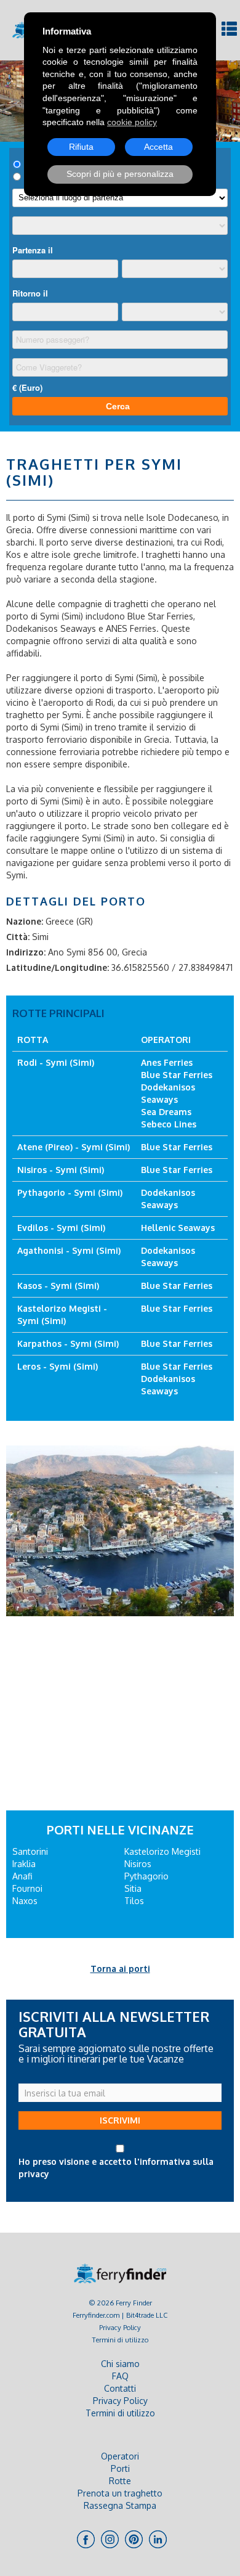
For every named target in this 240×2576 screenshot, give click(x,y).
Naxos (25, 1901)
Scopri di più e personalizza (120, 174)
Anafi (22, 1876)
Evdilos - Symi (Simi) (61, 1228)
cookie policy (132, 122)
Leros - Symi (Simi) (58, 1366)
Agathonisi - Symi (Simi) (69, 1250)
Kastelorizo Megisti (162, 1851)
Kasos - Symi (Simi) (58, 1286)
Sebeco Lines (169, 1124)
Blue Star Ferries (177, 1075)
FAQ (120, 2376)
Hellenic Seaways (178, 1228)
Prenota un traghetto (120, 2493)
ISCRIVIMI (120, 2120)
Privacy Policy (120, 2327)
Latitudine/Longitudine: (58, 967)
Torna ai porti (120, 1969)
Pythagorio (146, 1876)
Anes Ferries (167, 1062)
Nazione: (25, 921)
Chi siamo (120, 2364)
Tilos (134, 1901)
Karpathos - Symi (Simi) (68, 1343)
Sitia (133, 1888)
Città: (18, 937)
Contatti (120, 2388)
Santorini (30, 1851)
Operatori (120, 2456)
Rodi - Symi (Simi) (56, 1062)
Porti (120, 2468)
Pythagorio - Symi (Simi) (70, 1192)
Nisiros (138, 1864)
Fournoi (27, 1888)
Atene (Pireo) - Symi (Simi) (74, 1147)
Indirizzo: (26, 952)
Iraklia (24, 1864)
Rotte (120, 2481)
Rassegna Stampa (120, 2505)
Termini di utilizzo (120, 2340)
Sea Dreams (166, 1112)
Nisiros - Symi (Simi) (61, 1170)
